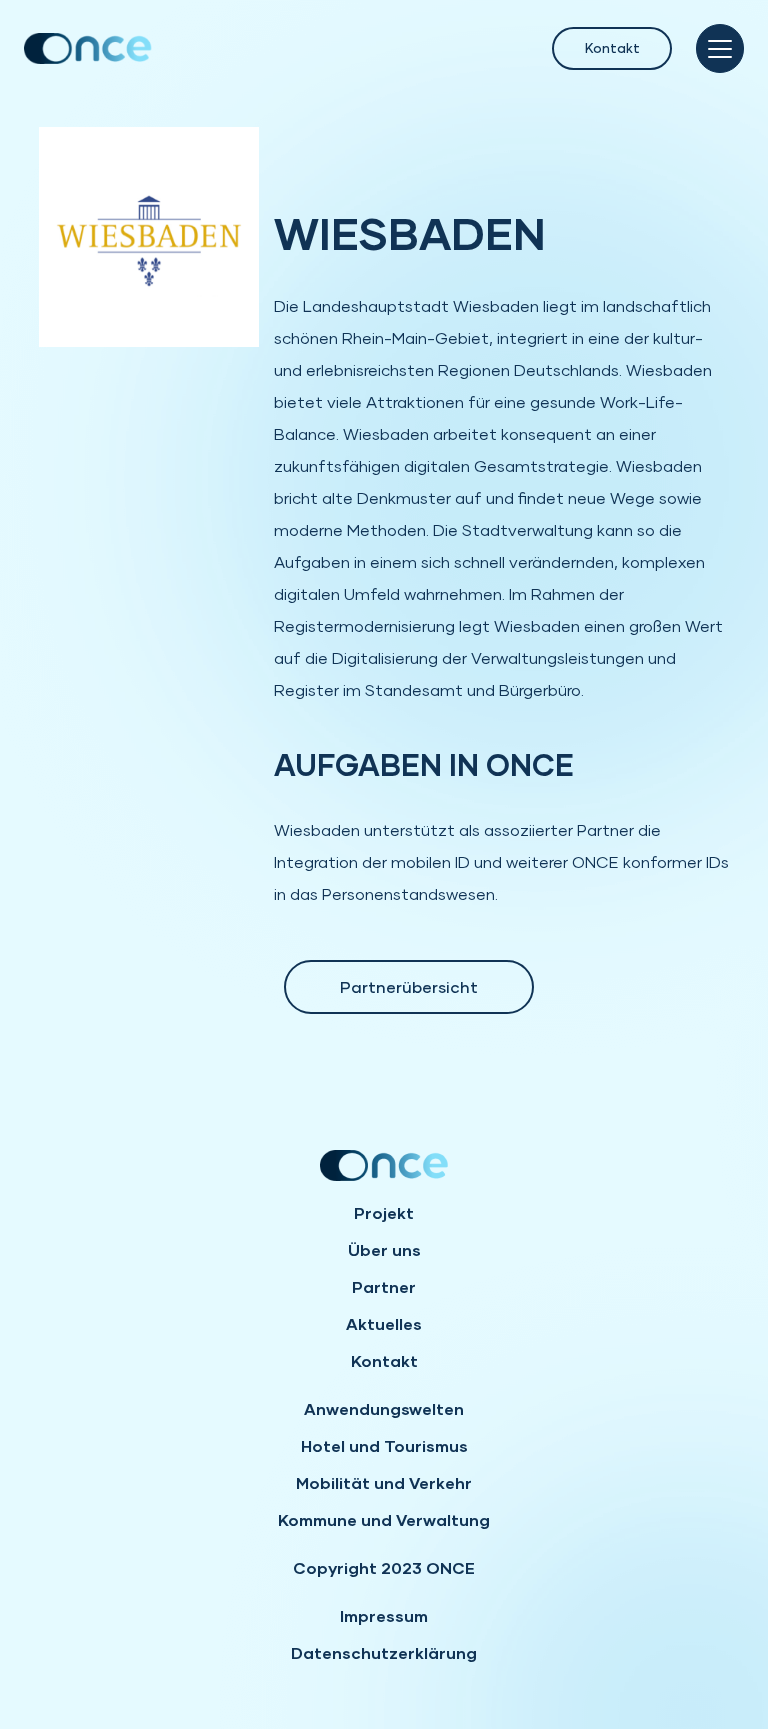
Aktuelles (384, 1323)
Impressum (384, 1615)
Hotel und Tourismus (384, 1445)
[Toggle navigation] (720, 48)
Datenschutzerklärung (384, 1652)
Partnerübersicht (409, 986)
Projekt (384, 1212)
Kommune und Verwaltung (384, 1519)
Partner (384, 1286)
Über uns (384, 1249)
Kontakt (612, 48)
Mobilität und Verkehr (384, 1482)
